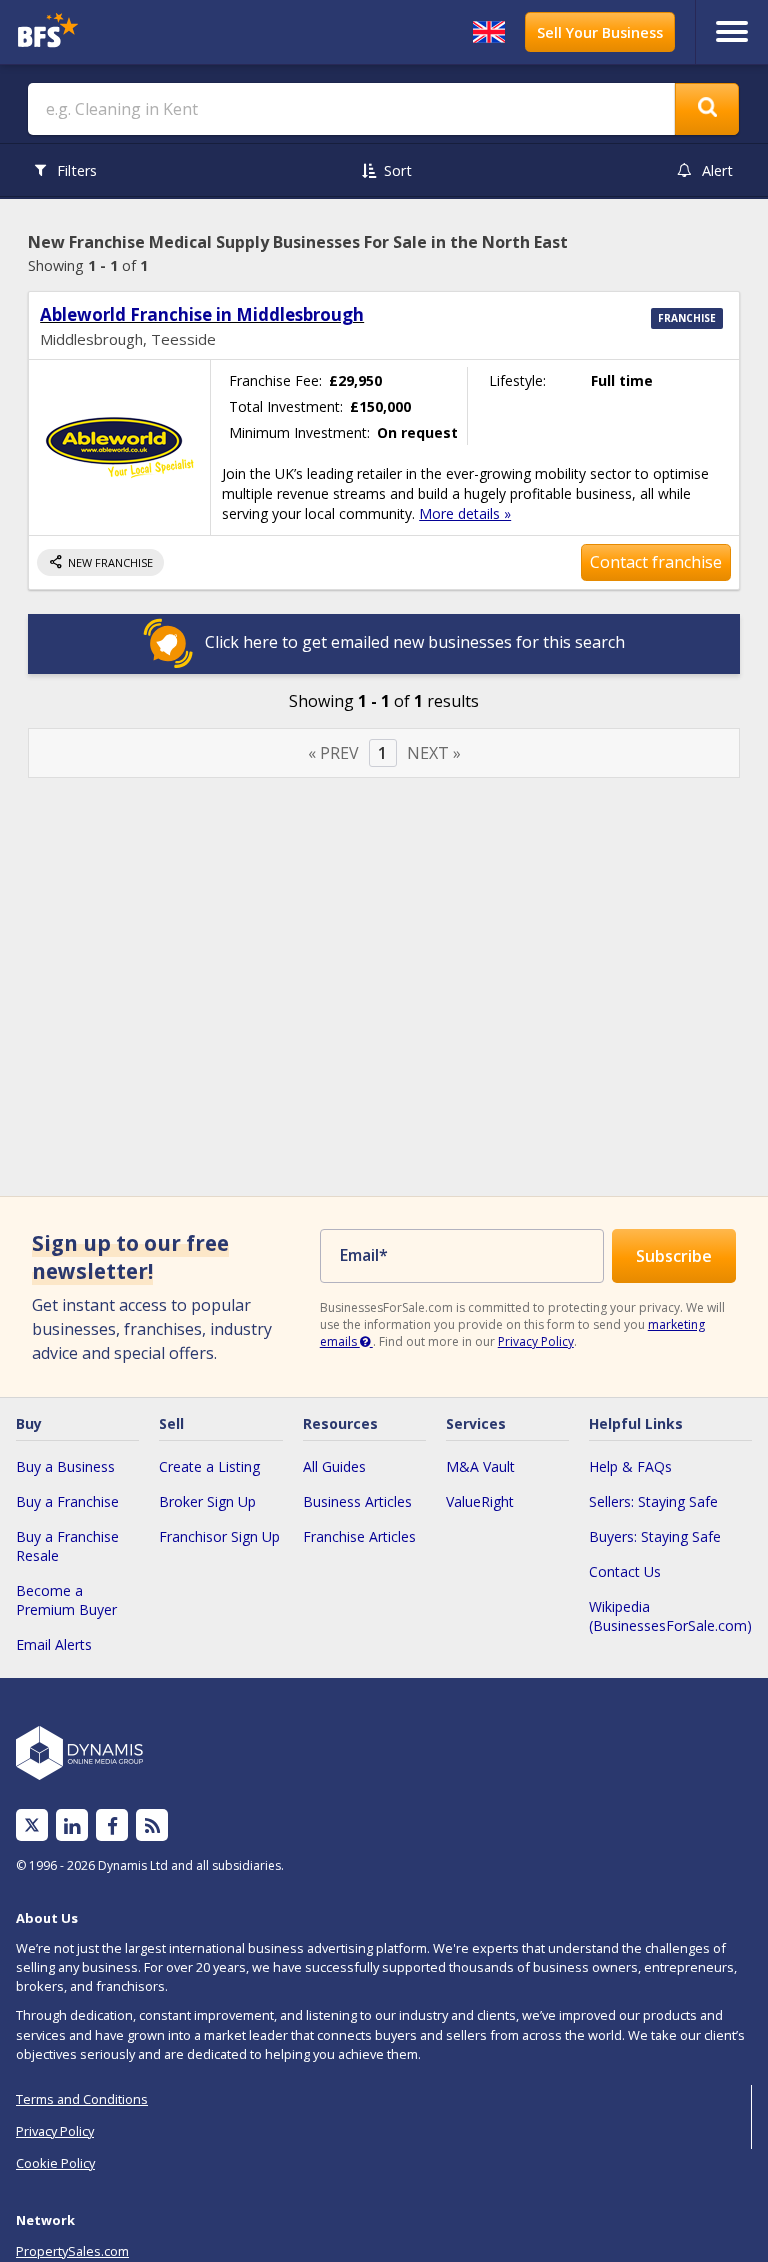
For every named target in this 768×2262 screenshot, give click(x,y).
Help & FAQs (630, 1466)
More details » (465, 513)
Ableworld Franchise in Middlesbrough (202, 314)
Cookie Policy (55, 2163)
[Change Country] (489, 32)
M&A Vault (480, 1466)
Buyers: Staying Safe (655, 1536)
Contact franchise (656, 562)
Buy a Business (65, 1466)
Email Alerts (54, 1644)
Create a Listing (209, 1466)
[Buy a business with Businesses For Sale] (103, 32)
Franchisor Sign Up (219, 1536)
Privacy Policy (536, 1341)
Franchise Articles (359, 1536)
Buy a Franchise (67, 1501)
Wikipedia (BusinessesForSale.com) (670, 1616)
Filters (77, 170)
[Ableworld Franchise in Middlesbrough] (119, 447)
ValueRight (480, 1501)
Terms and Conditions (82, 2099)
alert (717, 170)
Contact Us (625, 1571)
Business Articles (357, 1501)
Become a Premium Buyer (66, 1600)
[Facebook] (112, 1825)
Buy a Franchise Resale (67, 1546)
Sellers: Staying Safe (653, 1501)
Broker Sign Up (207, 1501)
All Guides (334, 1466)
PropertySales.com (72, 2251)
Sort (398, 170)
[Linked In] (72, 1825)
